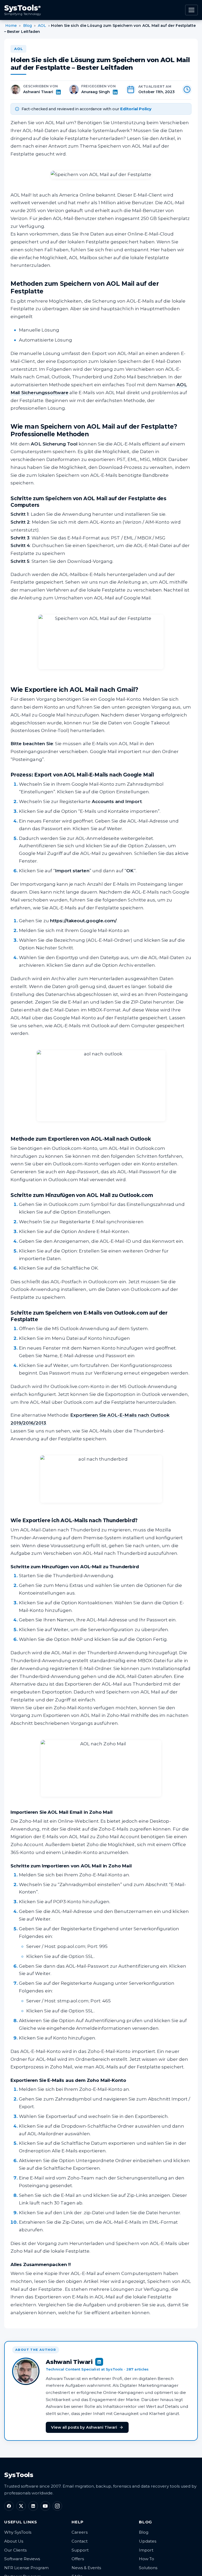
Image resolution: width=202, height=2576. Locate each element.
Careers (80, 2532)
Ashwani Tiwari (38, 92)
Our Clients (15, 2550)
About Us (14, 2541)
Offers (78, 2559)
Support (80, 2550)
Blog (27, 26)
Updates (148, 2541)
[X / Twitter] (21, 2506)
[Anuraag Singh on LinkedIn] (115, 92)
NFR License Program (26, 2568)
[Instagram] (57, 2506)
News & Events (86, 2568)
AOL (42, 26)
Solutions (148, 2568)
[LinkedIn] (33, 2506)
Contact (80, 2541)
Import (146, 2550)
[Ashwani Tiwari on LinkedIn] (58, 92)
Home (11, 26)
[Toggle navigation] (191, 10)
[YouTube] (45, 2506)
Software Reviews (22, 2559)
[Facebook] (9, 2506)
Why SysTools (18, 2532)
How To (147, 2559)
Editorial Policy (136, 109)
